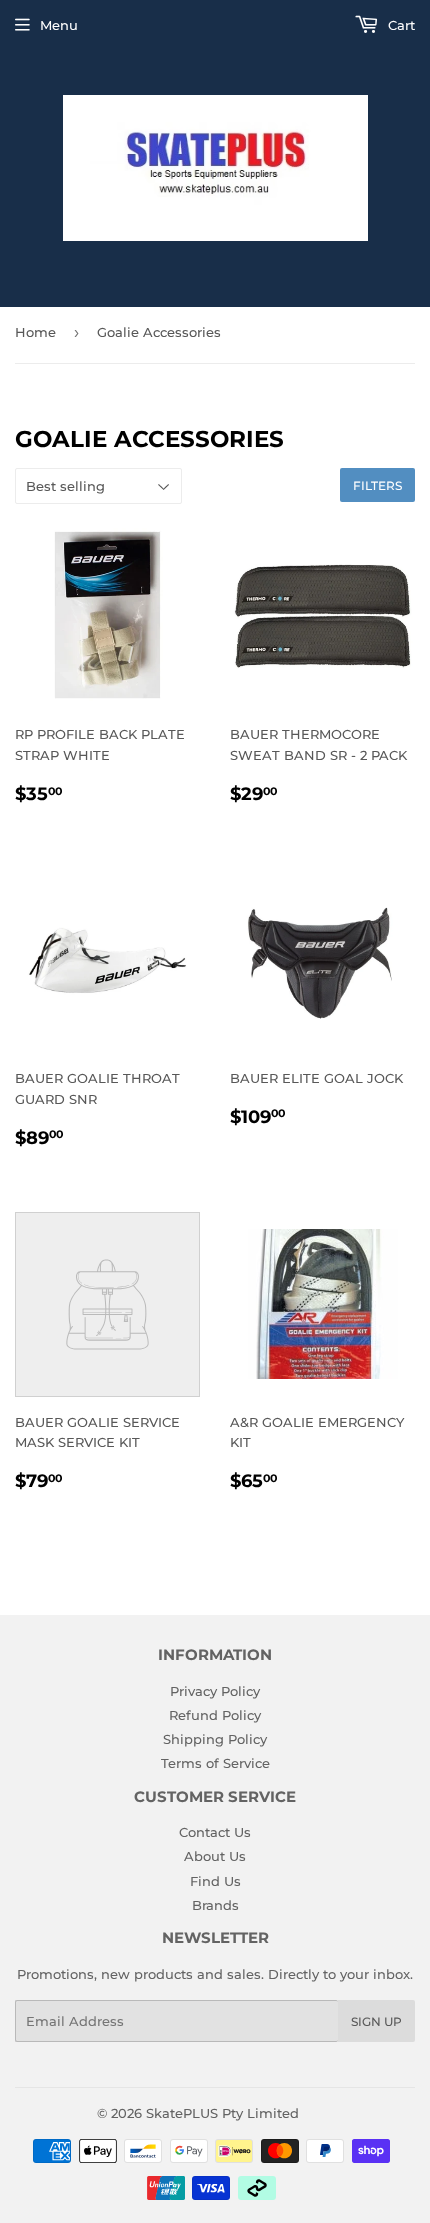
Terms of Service (215, 1763)
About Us (215, 1856)
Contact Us (215, 1832)
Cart (399, 25)
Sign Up (376, 2021)
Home (35, 332)
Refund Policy (215, 1715)
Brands (215, 1905)
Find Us (215, 1881)
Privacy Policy (215, 1691)
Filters (377, 485)
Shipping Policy (215, 1739)
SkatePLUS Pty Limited (222, 2113)
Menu (59, 25)
